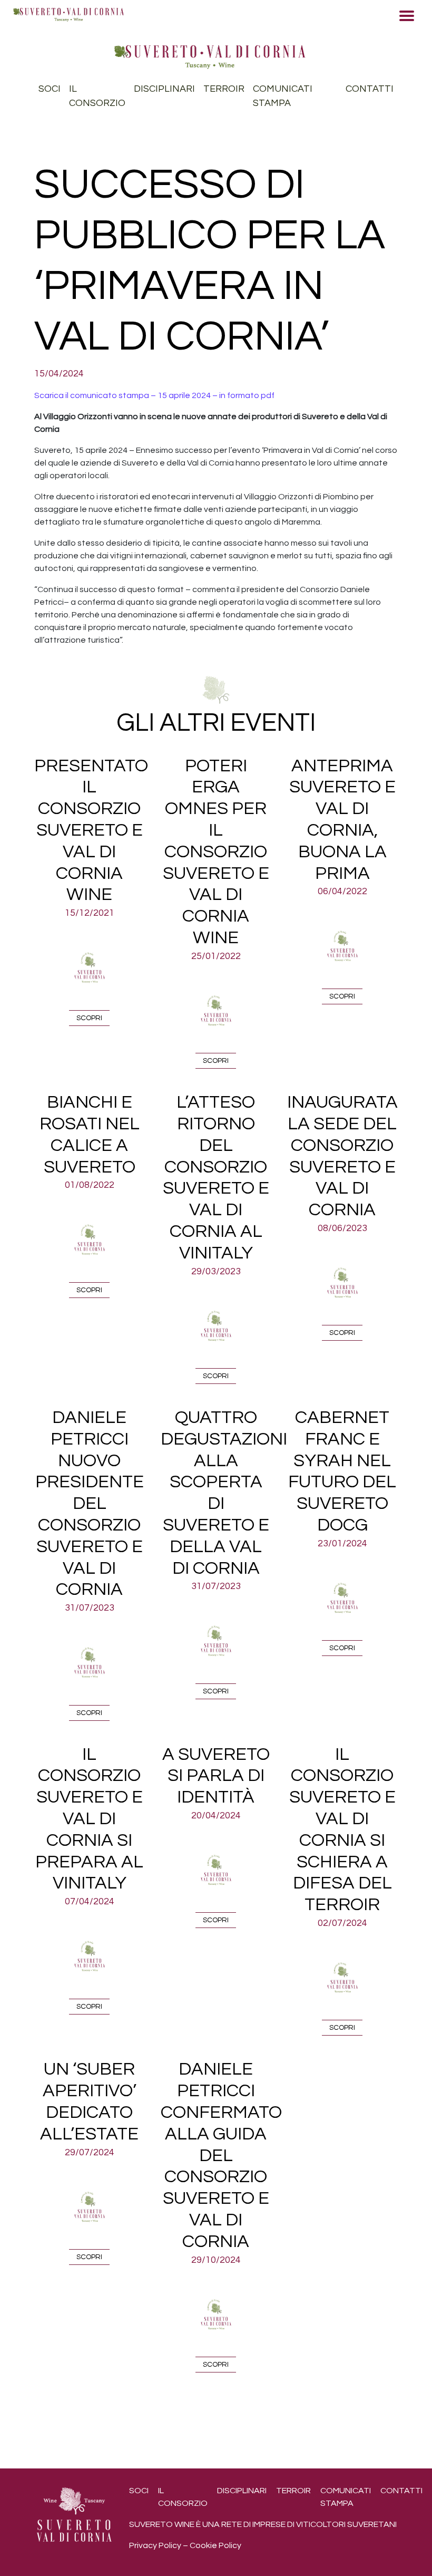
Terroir (224, 89)
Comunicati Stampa (283, 96)
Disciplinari (164, 89)
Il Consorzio (97, 96)
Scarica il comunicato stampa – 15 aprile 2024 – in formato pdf (154, 395)
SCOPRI (89, 1018)
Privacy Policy (155, 2545)
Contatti (370, 89)
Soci (50, 89)
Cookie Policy (215, 2545)
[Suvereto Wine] (210, 56)
